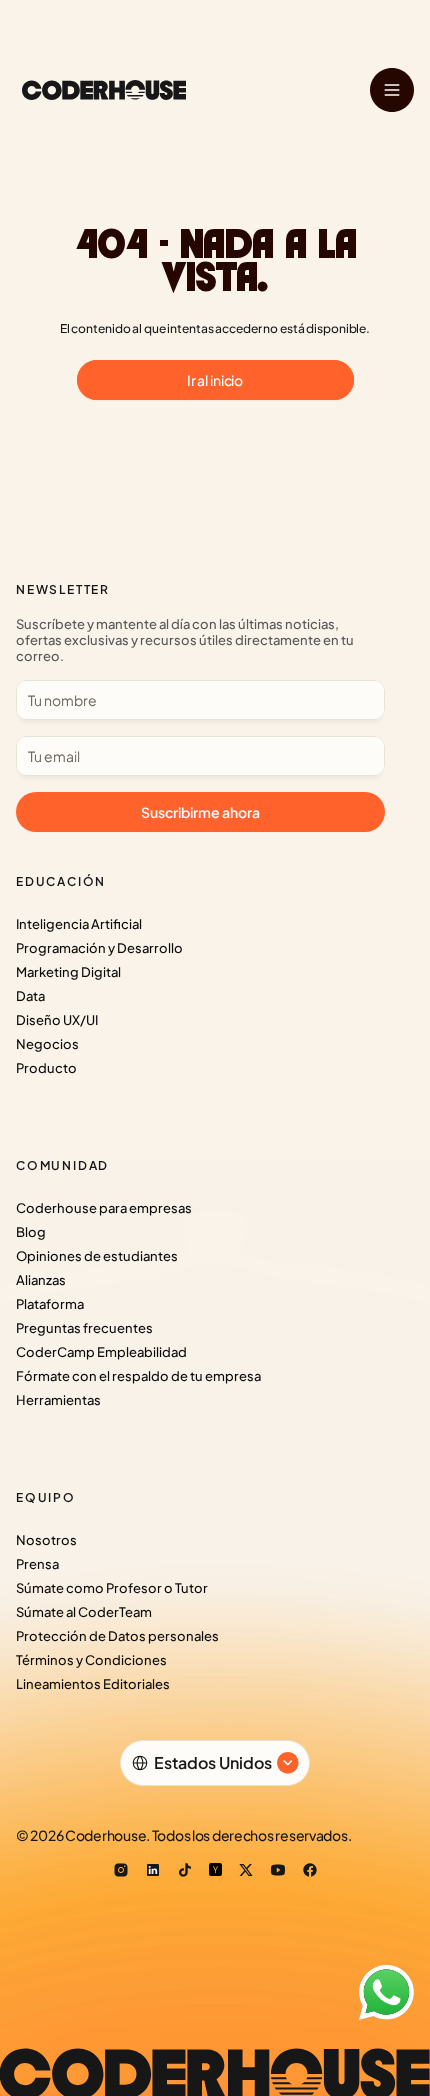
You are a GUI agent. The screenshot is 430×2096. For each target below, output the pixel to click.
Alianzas (41, 1280)
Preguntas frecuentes (84, 1328)
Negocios (47, 1044)
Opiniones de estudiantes (97, 1256)
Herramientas (58, 1400)
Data (30, 996)
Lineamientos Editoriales (93, 1684)
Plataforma (50, 1304)
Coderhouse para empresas (104, 1208)
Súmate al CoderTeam (84, 1612)
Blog (31, 1232)
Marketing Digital (68, 972)
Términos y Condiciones (91, 1660)
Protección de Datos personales (117, 1636)
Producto (46, 1068)
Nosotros (46, 1540)
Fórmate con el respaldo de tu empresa (138, 1376)
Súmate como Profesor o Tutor (112, 1588)
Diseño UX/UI (57, 1020)
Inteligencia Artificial (79, 924)
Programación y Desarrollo (99, 948)
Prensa (37, 1564)
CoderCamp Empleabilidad (101, 1352)
